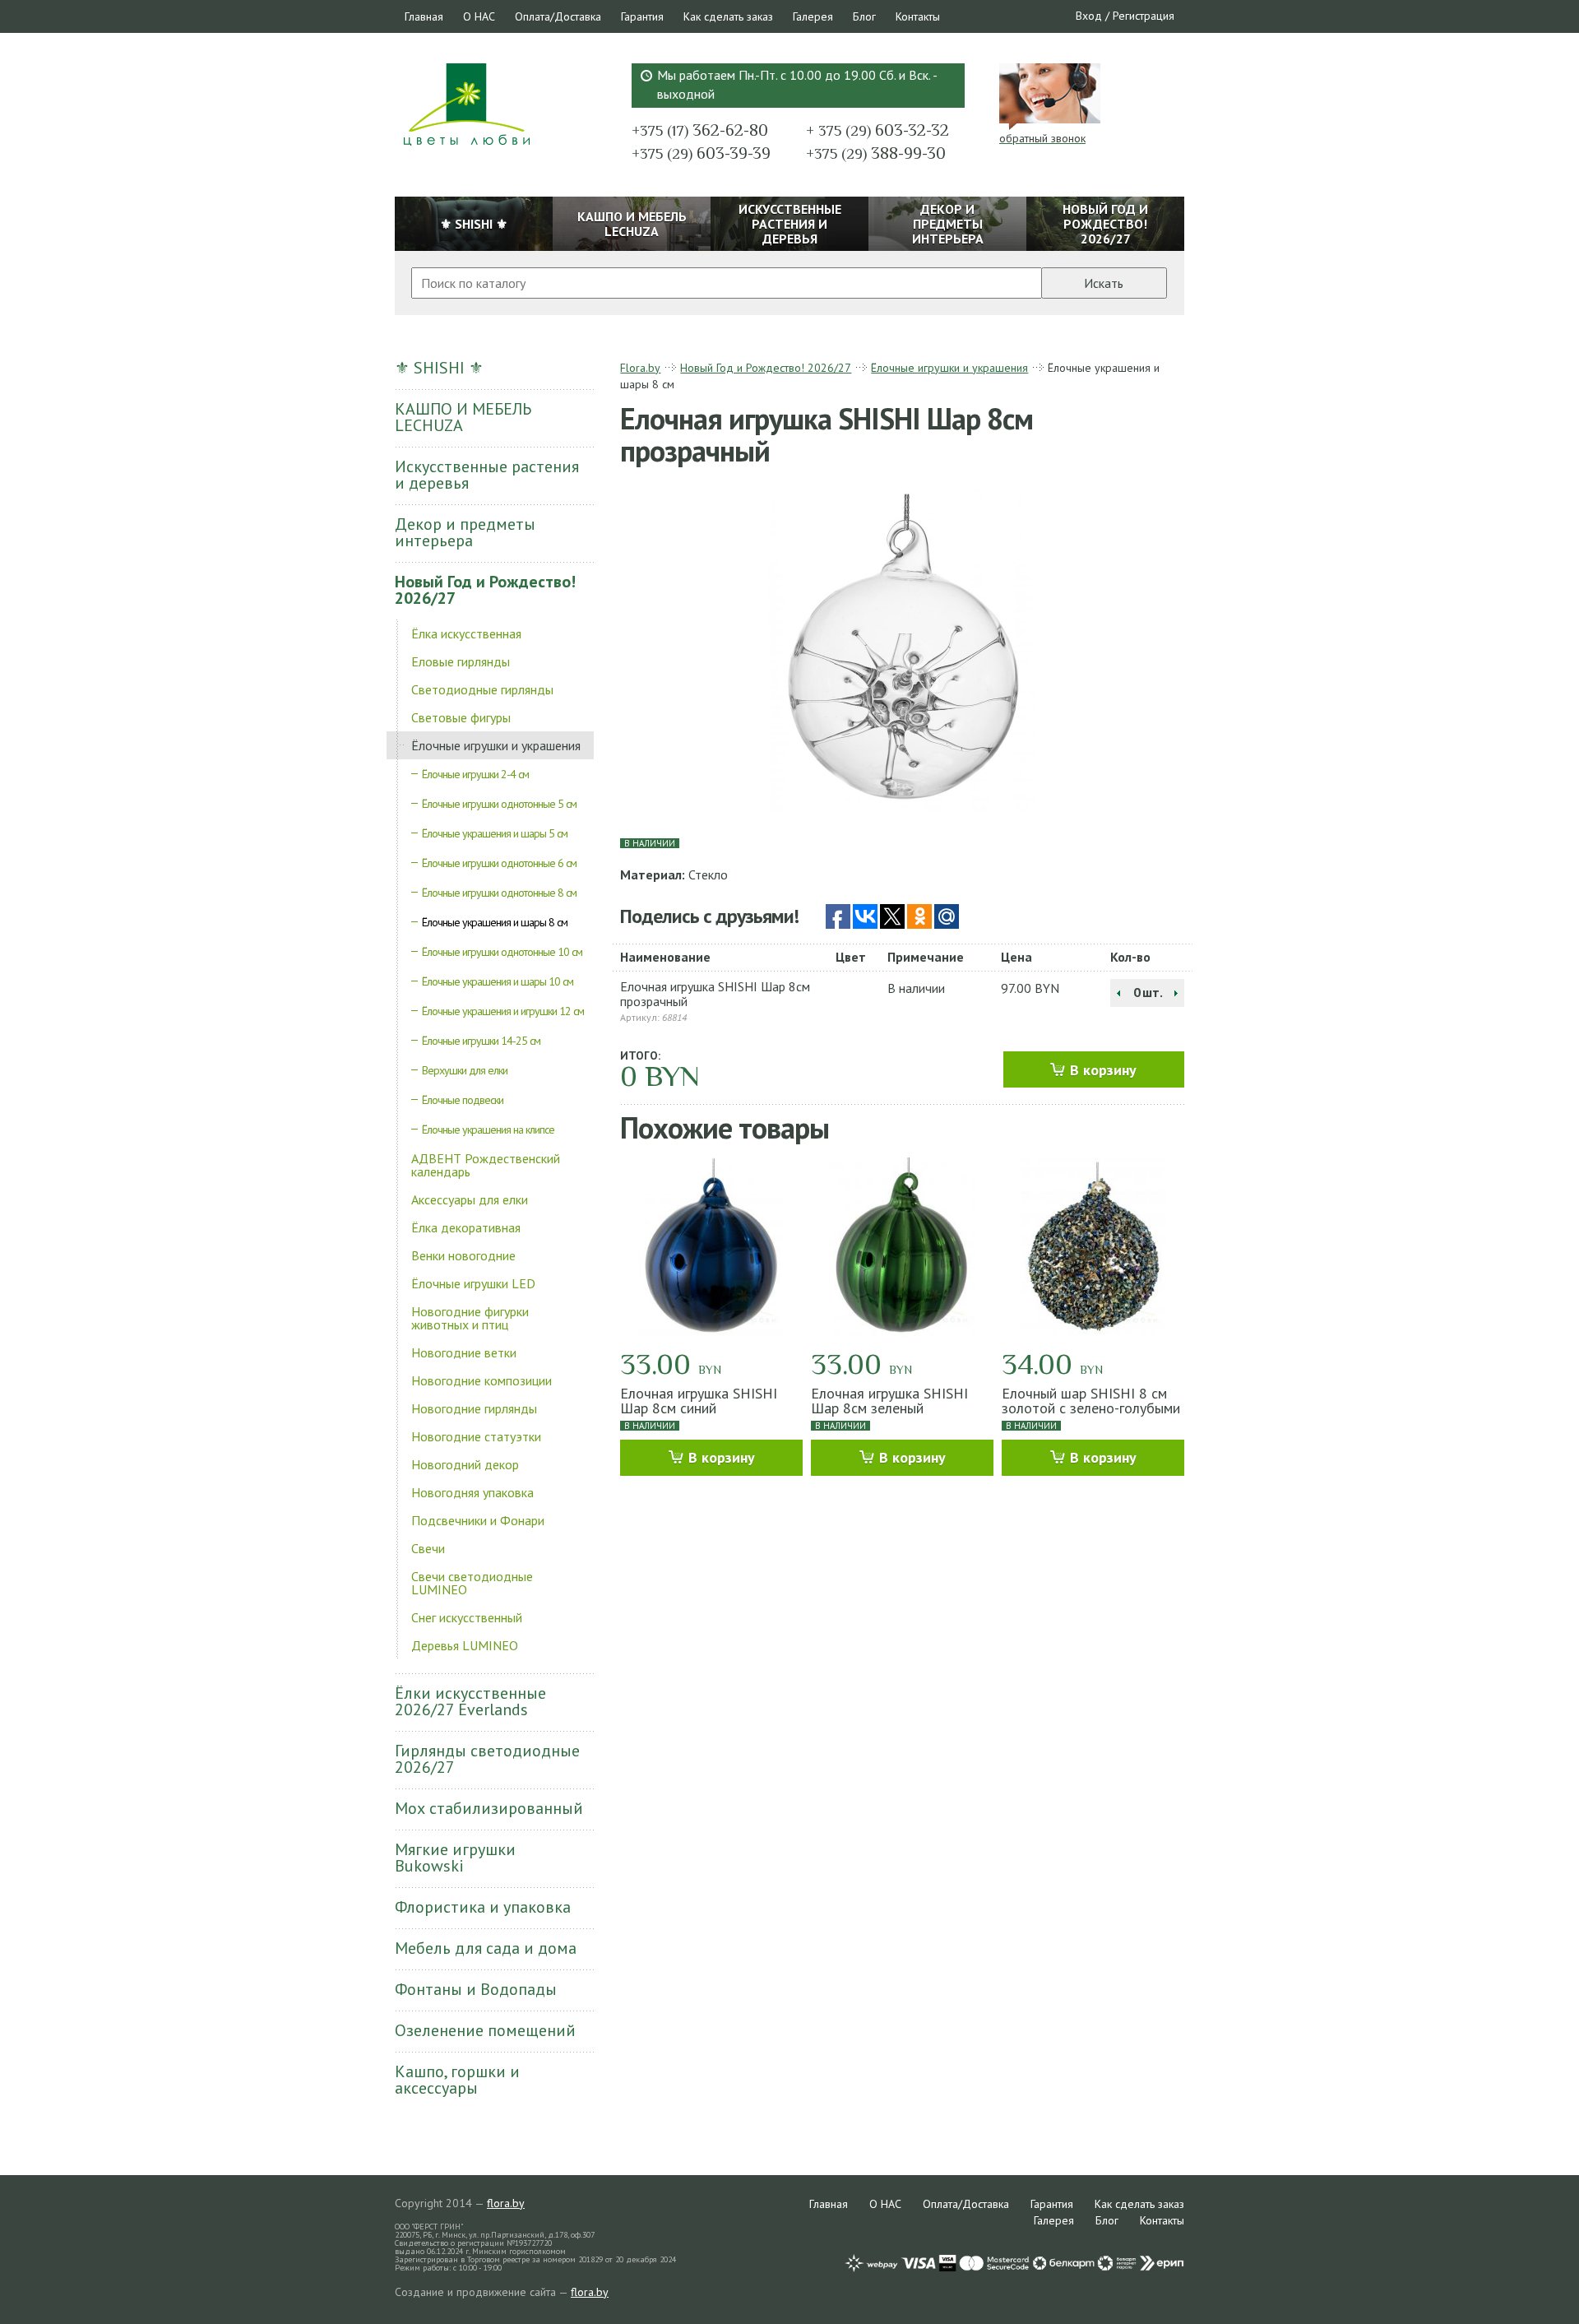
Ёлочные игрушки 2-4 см (475, 774)
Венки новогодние (463, 1255)
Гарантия (642, 16)
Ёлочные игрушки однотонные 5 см (499, 804)
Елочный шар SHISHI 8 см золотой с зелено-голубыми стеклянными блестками (1091, 1408)
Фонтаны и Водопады (476, 1989)
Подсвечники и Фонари (478, 1520)
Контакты (918, 16)
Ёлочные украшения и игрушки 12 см (503, 1011)
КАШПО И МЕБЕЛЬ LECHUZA (463, 417)
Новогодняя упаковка (472, 1492)
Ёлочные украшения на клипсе (488, 1130)
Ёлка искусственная (466, 633)
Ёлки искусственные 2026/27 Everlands (470, 1701)
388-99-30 (876, 153)
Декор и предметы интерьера (465, 532)
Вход (1089, 16)
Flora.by (640, 368)
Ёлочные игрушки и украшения (496, 745)
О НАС (479, 16)
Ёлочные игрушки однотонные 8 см (499, 893)
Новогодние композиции (482, 1380)
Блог (864, 16)
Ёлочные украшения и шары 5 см (495, 833)
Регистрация (1144, 16)
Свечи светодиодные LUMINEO (472, 1583)
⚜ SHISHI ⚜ (439, 368)
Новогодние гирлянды (474, 1408)
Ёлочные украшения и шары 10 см (498, 981)
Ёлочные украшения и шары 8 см (495, 922)
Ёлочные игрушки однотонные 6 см (499, 863)
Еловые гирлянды (461, 661)
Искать (1104, 283)
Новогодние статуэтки (476, 1436)
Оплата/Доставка (558, 16)
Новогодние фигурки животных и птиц (470, 1318)
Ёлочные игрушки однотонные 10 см (502, 952)
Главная (424, 16)
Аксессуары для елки (470, 1199)
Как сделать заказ (728, 16)
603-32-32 (877, 130)
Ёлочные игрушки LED (473, 1283)
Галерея (813, 16)
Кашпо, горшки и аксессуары (457, 2080)
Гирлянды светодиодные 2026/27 (487, 1759)
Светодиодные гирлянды (482, 689)
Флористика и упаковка (483, 1907)
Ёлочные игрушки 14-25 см (481, 1041)
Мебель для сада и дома (486, 1948)
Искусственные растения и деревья (487, 475)
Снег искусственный (467, 1617)
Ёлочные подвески (463, 1100)
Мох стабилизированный (489, 1808)
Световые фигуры (461, 717)
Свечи (428, 1548)
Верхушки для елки (465, 1070)
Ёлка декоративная (466, 1227)
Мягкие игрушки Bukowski (455, 1858)
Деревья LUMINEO (465, 1645)
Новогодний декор (465, 1464)
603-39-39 (701, 153)
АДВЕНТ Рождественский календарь (486, 1165)
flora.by (506, 2203)
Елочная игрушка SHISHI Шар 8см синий (699, 1401)
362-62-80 (700, 130)
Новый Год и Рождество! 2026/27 (485, 590)
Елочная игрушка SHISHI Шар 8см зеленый (889, 1401)
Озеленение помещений (485, 2030)
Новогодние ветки (464, 1352)
